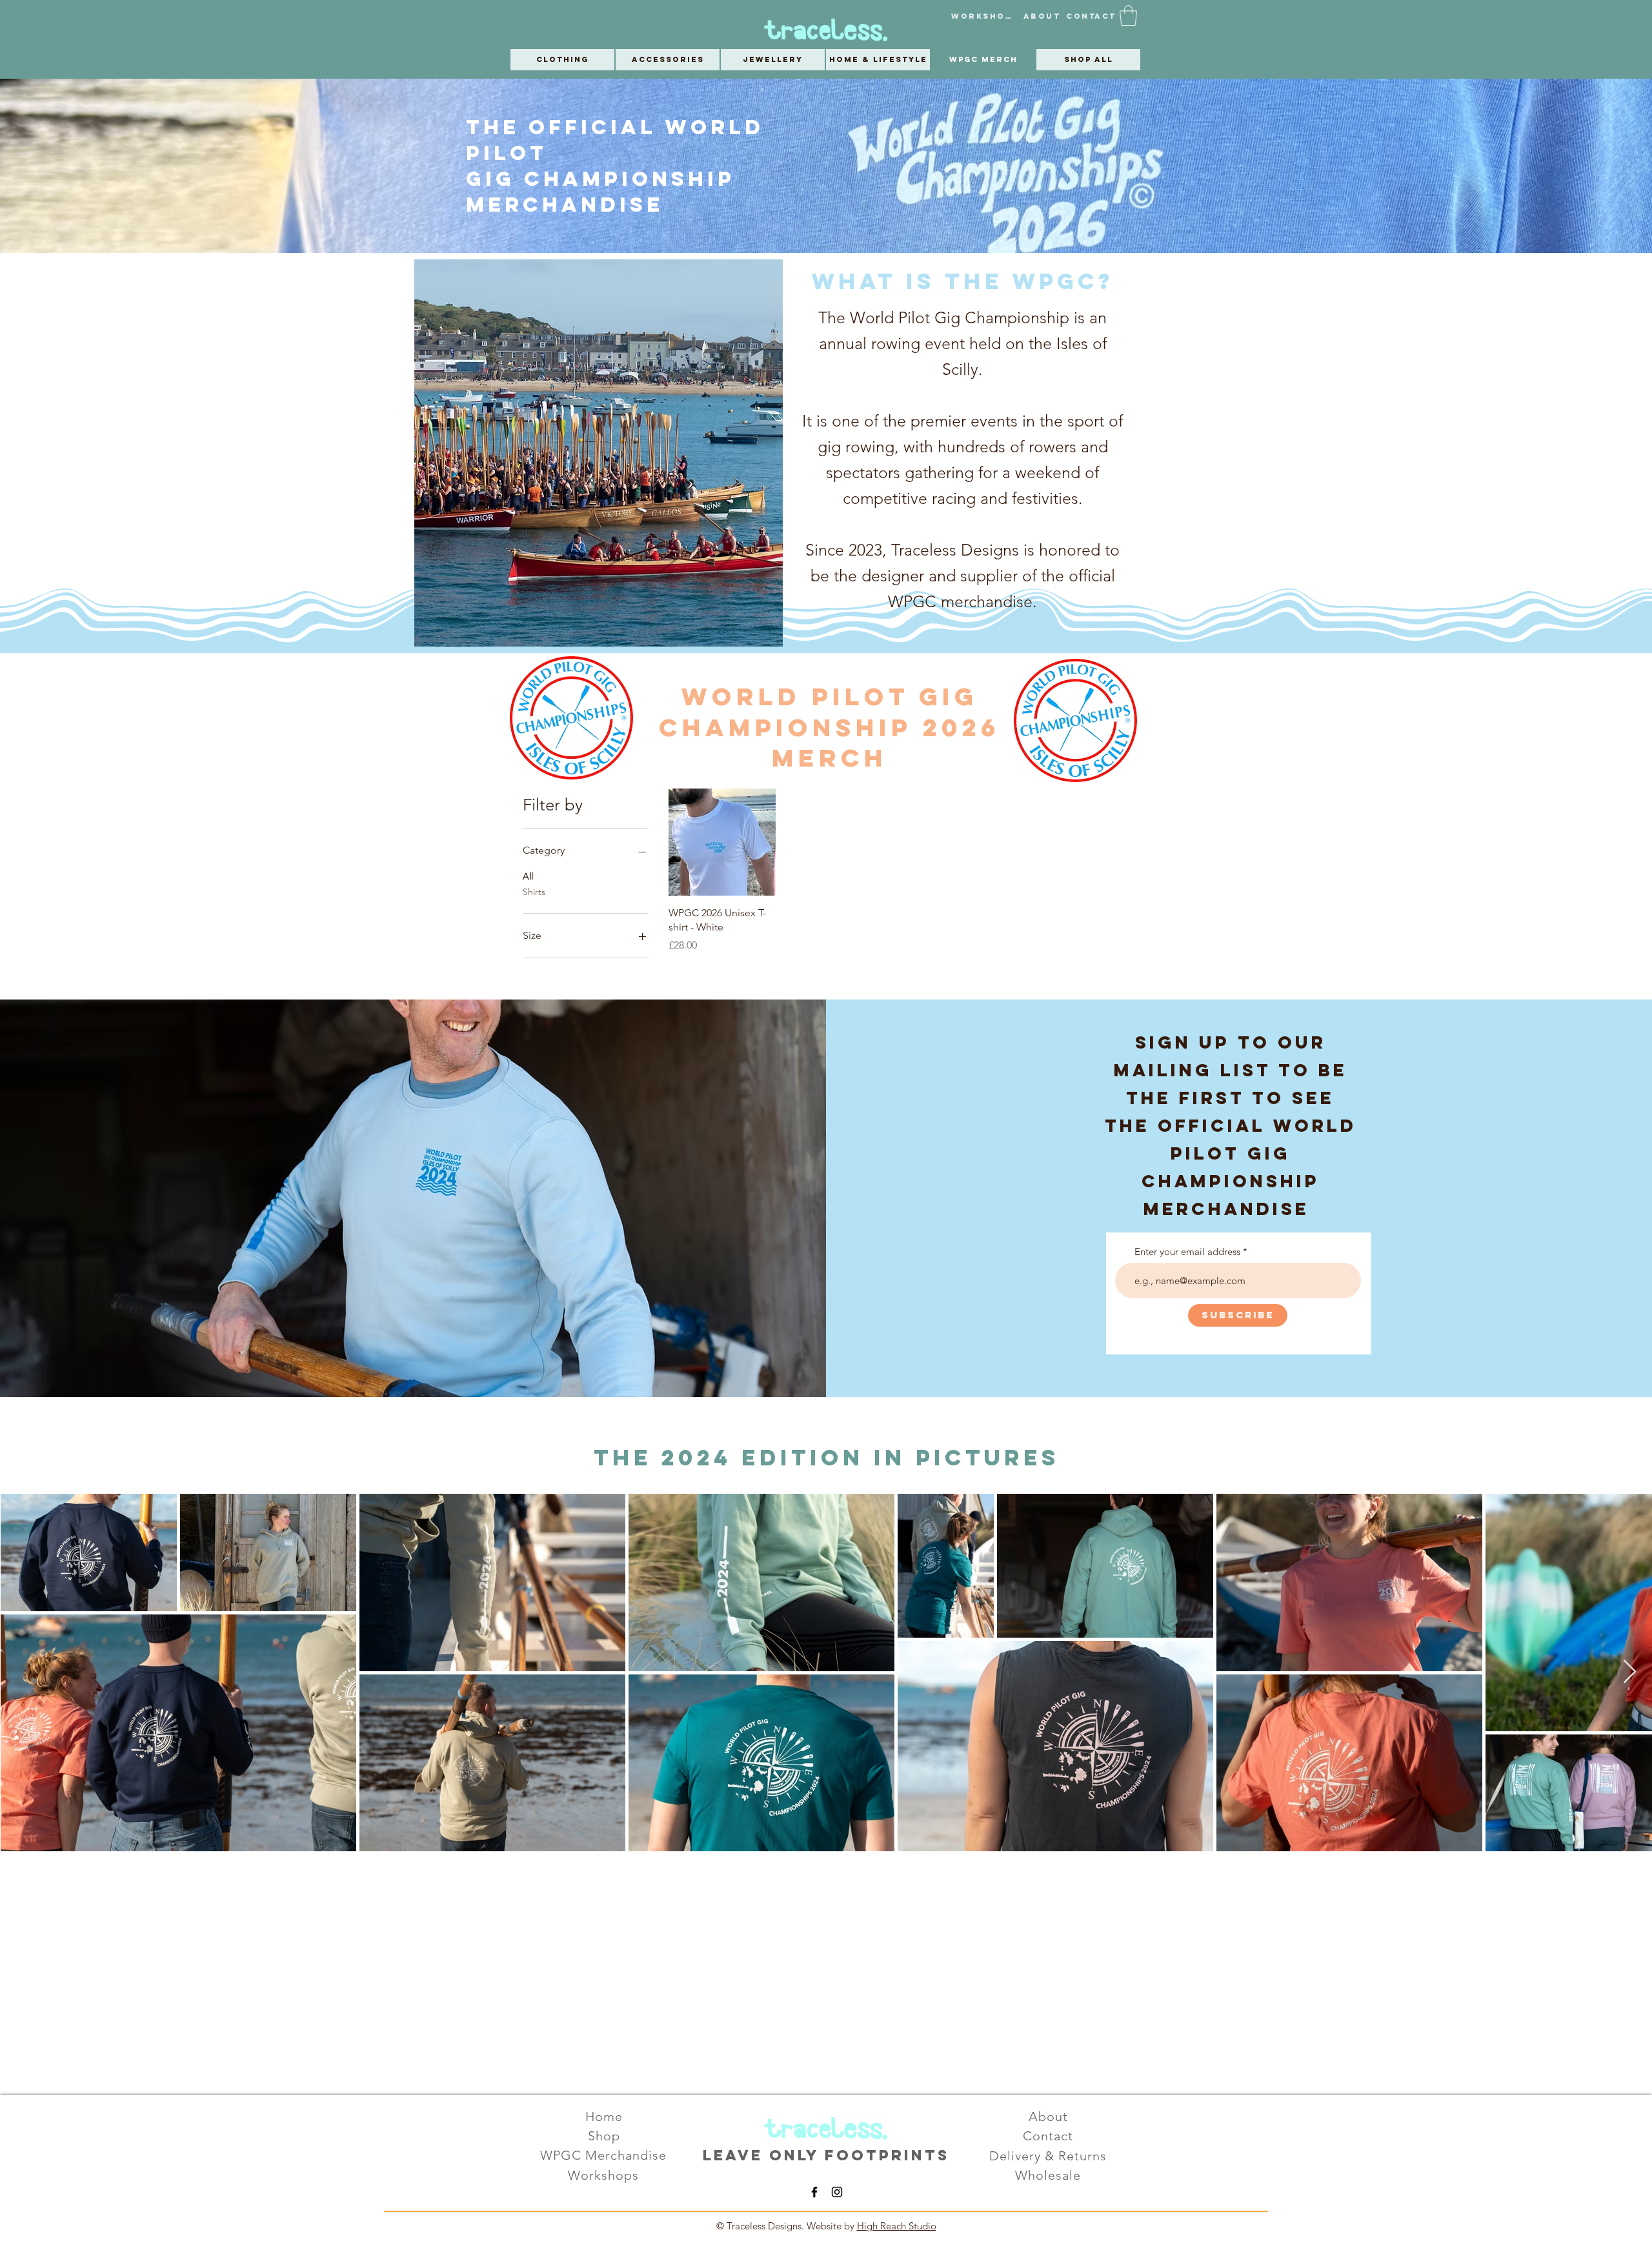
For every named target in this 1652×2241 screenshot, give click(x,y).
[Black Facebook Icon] (814, 2192)
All (528, 876)
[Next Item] (1630, 1672)
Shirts (534, 892)
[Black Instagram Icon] (837, 2192)
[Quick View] (722, 842)
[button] (1128, 15)
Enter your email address (1187, 1251)
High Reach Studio (897, 2226)
